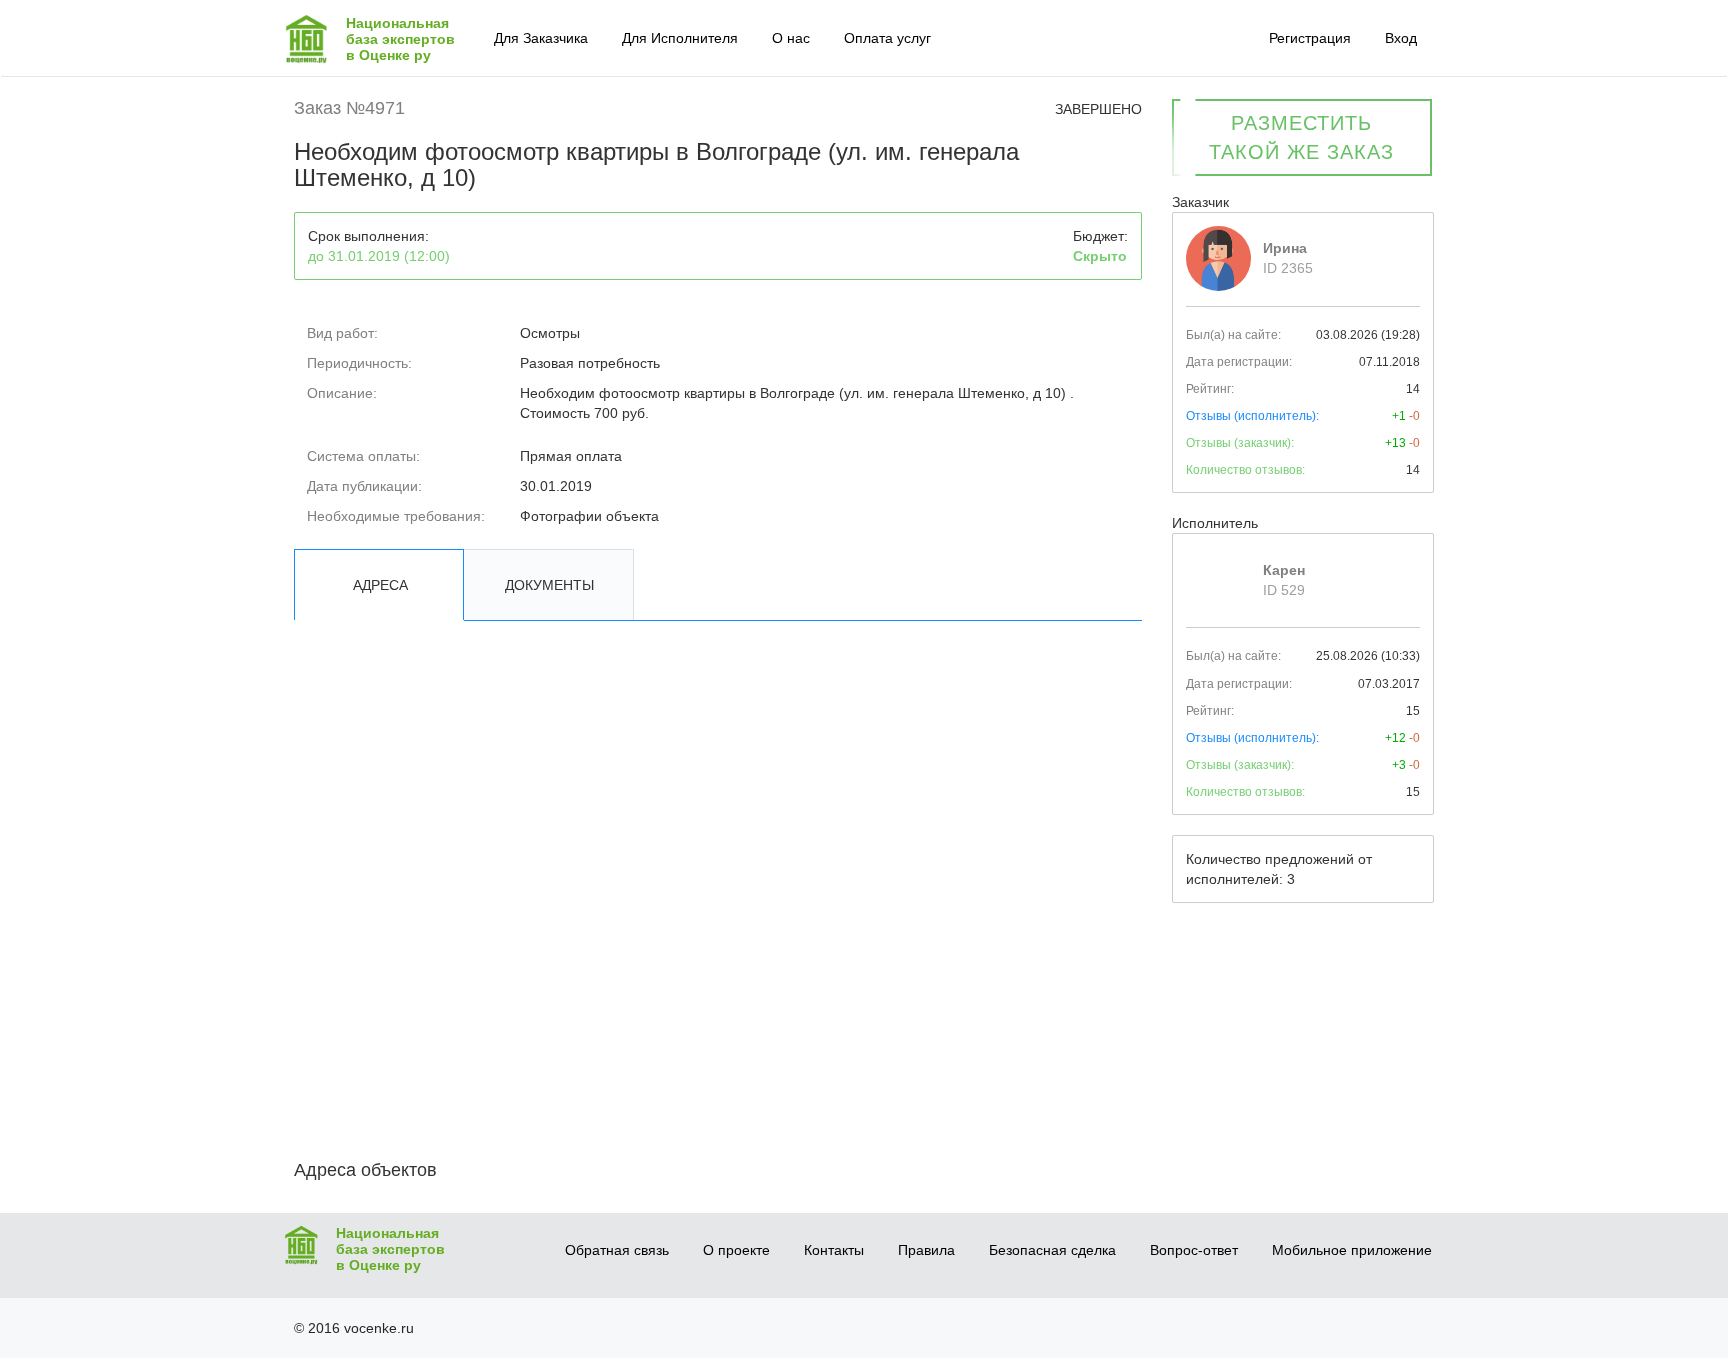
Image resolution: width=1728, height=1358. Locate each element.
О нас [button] (791, 38)
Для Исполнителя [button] (680, 38)
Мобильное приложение (1352, 1250)
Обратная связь (617, 1250)
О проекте (736, 1250)
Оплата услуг (887, 38)
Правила (926, 1250)
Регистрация (1310, 38)
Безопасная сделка (1052, 1250)
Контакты (834, 1250)
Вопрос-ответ (1194, 1250)
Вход (1401, 38)
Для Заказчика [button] (541, 38)
